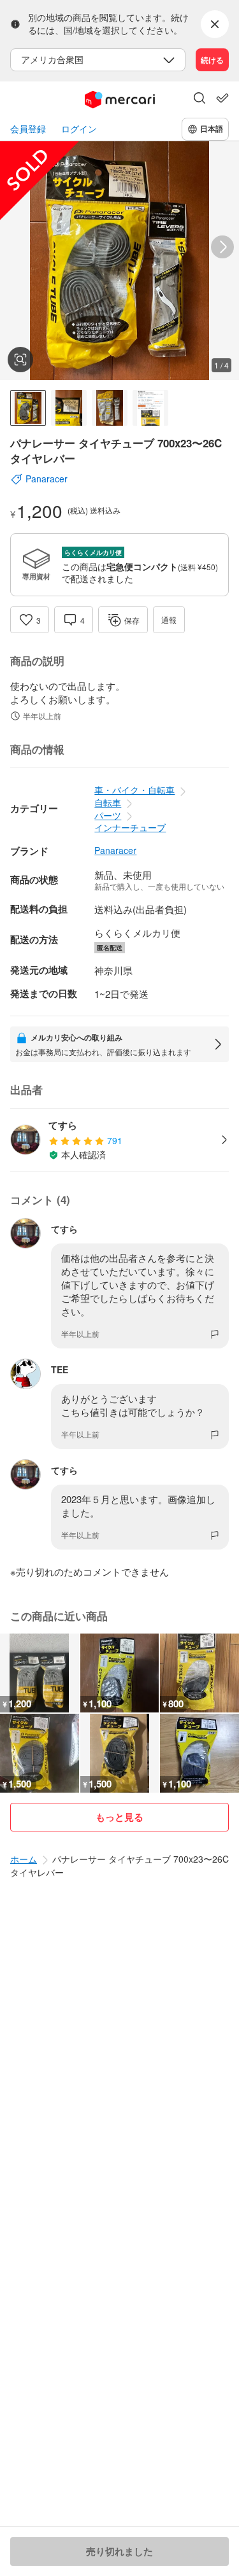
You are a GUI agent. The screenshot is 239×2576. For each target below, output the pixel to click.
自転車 (108, 802)
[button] (199, 99)
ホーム (24, 1859)
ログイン (79, 129)
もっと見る (119, 1817)
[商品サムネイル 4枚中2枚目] (69, 408)
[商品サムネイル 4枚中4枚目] (150, 408)
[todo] (222, 98)
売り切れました (119, 2551)
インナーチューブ (130, 827)
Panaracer (115, 850)
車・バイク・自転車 (134, 790)
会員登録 (28, 129)
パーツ (108, 815)
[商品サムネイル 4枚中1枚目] (28, 408)
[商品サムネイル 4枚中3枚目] (110, 408)
